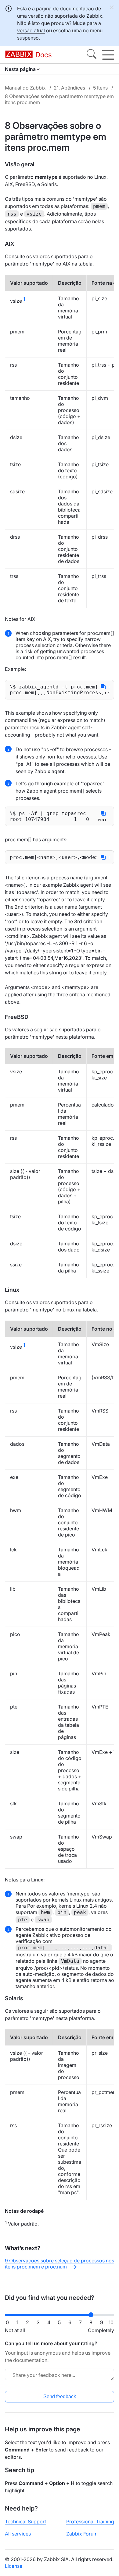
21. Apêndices (69, 88)
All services (18, 2534)
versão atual (31, 30)
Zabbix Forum (82, 2534)
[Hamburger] (108, 55)
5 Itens (100, 88)
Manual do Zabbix (25, 88)
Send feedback (60, 2397)
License (14, 2566)
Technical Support (25, 2521)
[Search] (92, 55)
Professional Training (90, 2521)
